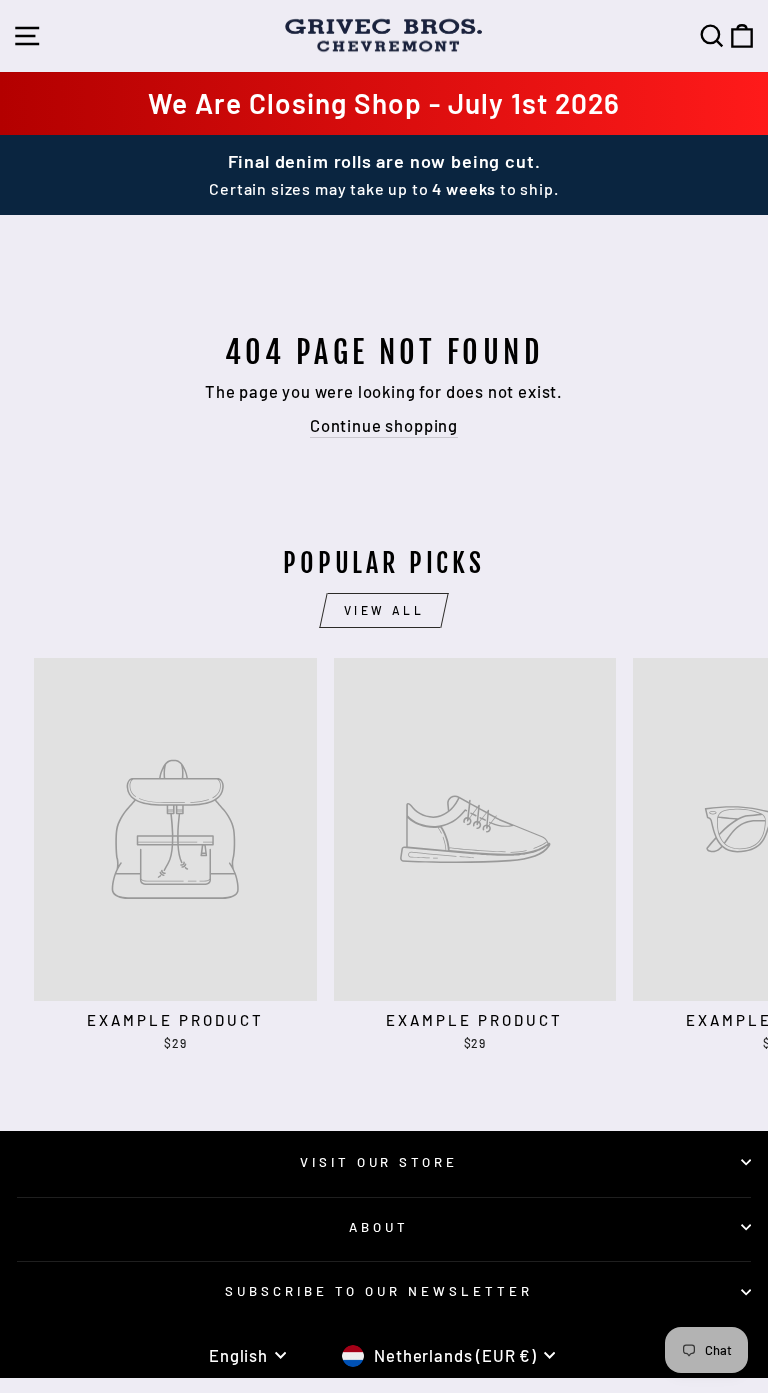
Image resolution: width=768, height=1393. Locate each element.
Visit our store (379, 1162)
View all (384, 610)
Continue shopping (384, 425)
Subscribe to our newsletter (378, 1291)
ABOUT (379, 1227)
